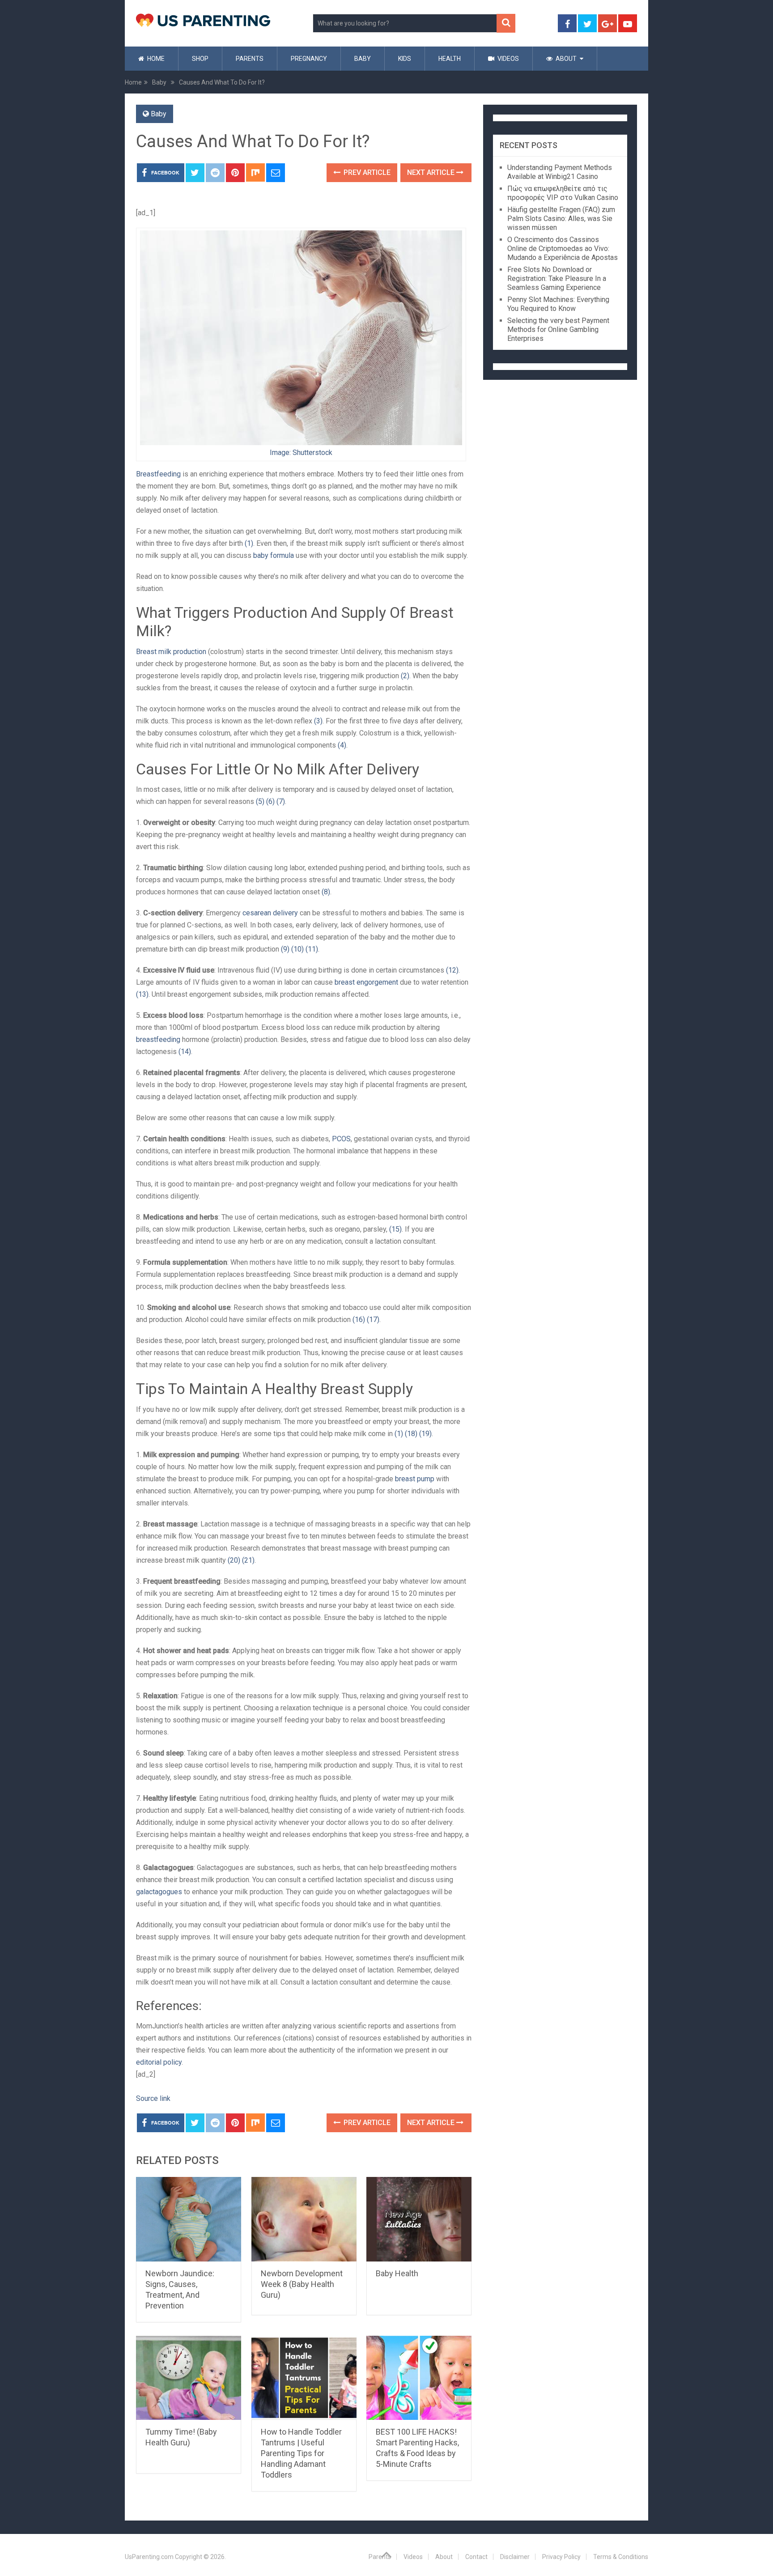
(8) (326, 892)
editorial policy (159, 2062)
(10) (297, 949)
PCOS (340, 1139)
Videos (508, 59)
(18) (411, 1434)
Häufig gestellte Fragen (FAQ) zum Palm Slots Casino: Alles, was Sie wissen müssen (561, 219)
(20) (234, 1560)
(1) (249, 543)
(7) (281, 801)
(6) (270, 801)
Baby (363, 59)
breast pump (415, 1479)
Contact (476, 2557)
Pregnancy (309, 59)
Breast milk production (171, 652)
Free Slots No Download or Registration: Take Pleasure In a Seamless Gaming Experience (557, 278)
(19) (425, 1434)
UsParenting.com (149, 2557)
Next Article (432, 172)
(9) (285, 949)
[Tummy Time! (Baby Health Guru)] (189, 2378)
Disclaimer (515, 2557)
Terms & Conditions (621, 2557)
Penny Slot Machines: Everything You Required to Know (558, 304)
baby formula (274, 555)
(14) (185, 1052)
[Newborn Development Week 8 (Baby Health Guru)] (304, 2219)
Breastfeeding (158, 474)
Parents (250, 59)
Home (155, 59)
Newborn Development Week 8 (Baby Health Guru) (302, 2284)
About (565, 59)
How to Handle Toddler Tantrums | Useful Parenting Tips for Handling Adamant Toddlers (301, 2453)
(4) (342, 745)
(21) (248, 1560)
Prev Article (366, 172)
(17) (373, 1320)
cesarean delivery (270, 913)
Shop (200, 59)
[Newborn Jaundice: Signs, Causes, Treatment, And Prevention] (189, 2219)
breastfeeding (158, 1039)
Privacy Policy (561, 2557)
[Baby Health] (419, 2219)
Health (450, 59)
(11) (312, 949)
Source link (153, 2098)
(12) (452, 970)
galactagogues (159, 1892)
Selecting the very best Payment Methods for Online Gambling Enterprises (558, 329)
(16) (359, 1320)
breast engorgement (365, 982)
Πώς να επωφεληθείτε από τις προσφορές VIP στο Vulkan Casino (563, 193)
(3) (318, 721)
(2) (405, 676)
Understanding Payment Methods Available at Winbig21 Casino (560, 172)
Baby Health (397, 2273)
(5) (260, 801)
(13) (142, 994)
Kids (405, 59)
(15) (395, 1229)
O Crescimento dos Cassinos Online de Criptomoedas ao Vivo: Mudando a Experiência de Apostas (563, 249)
